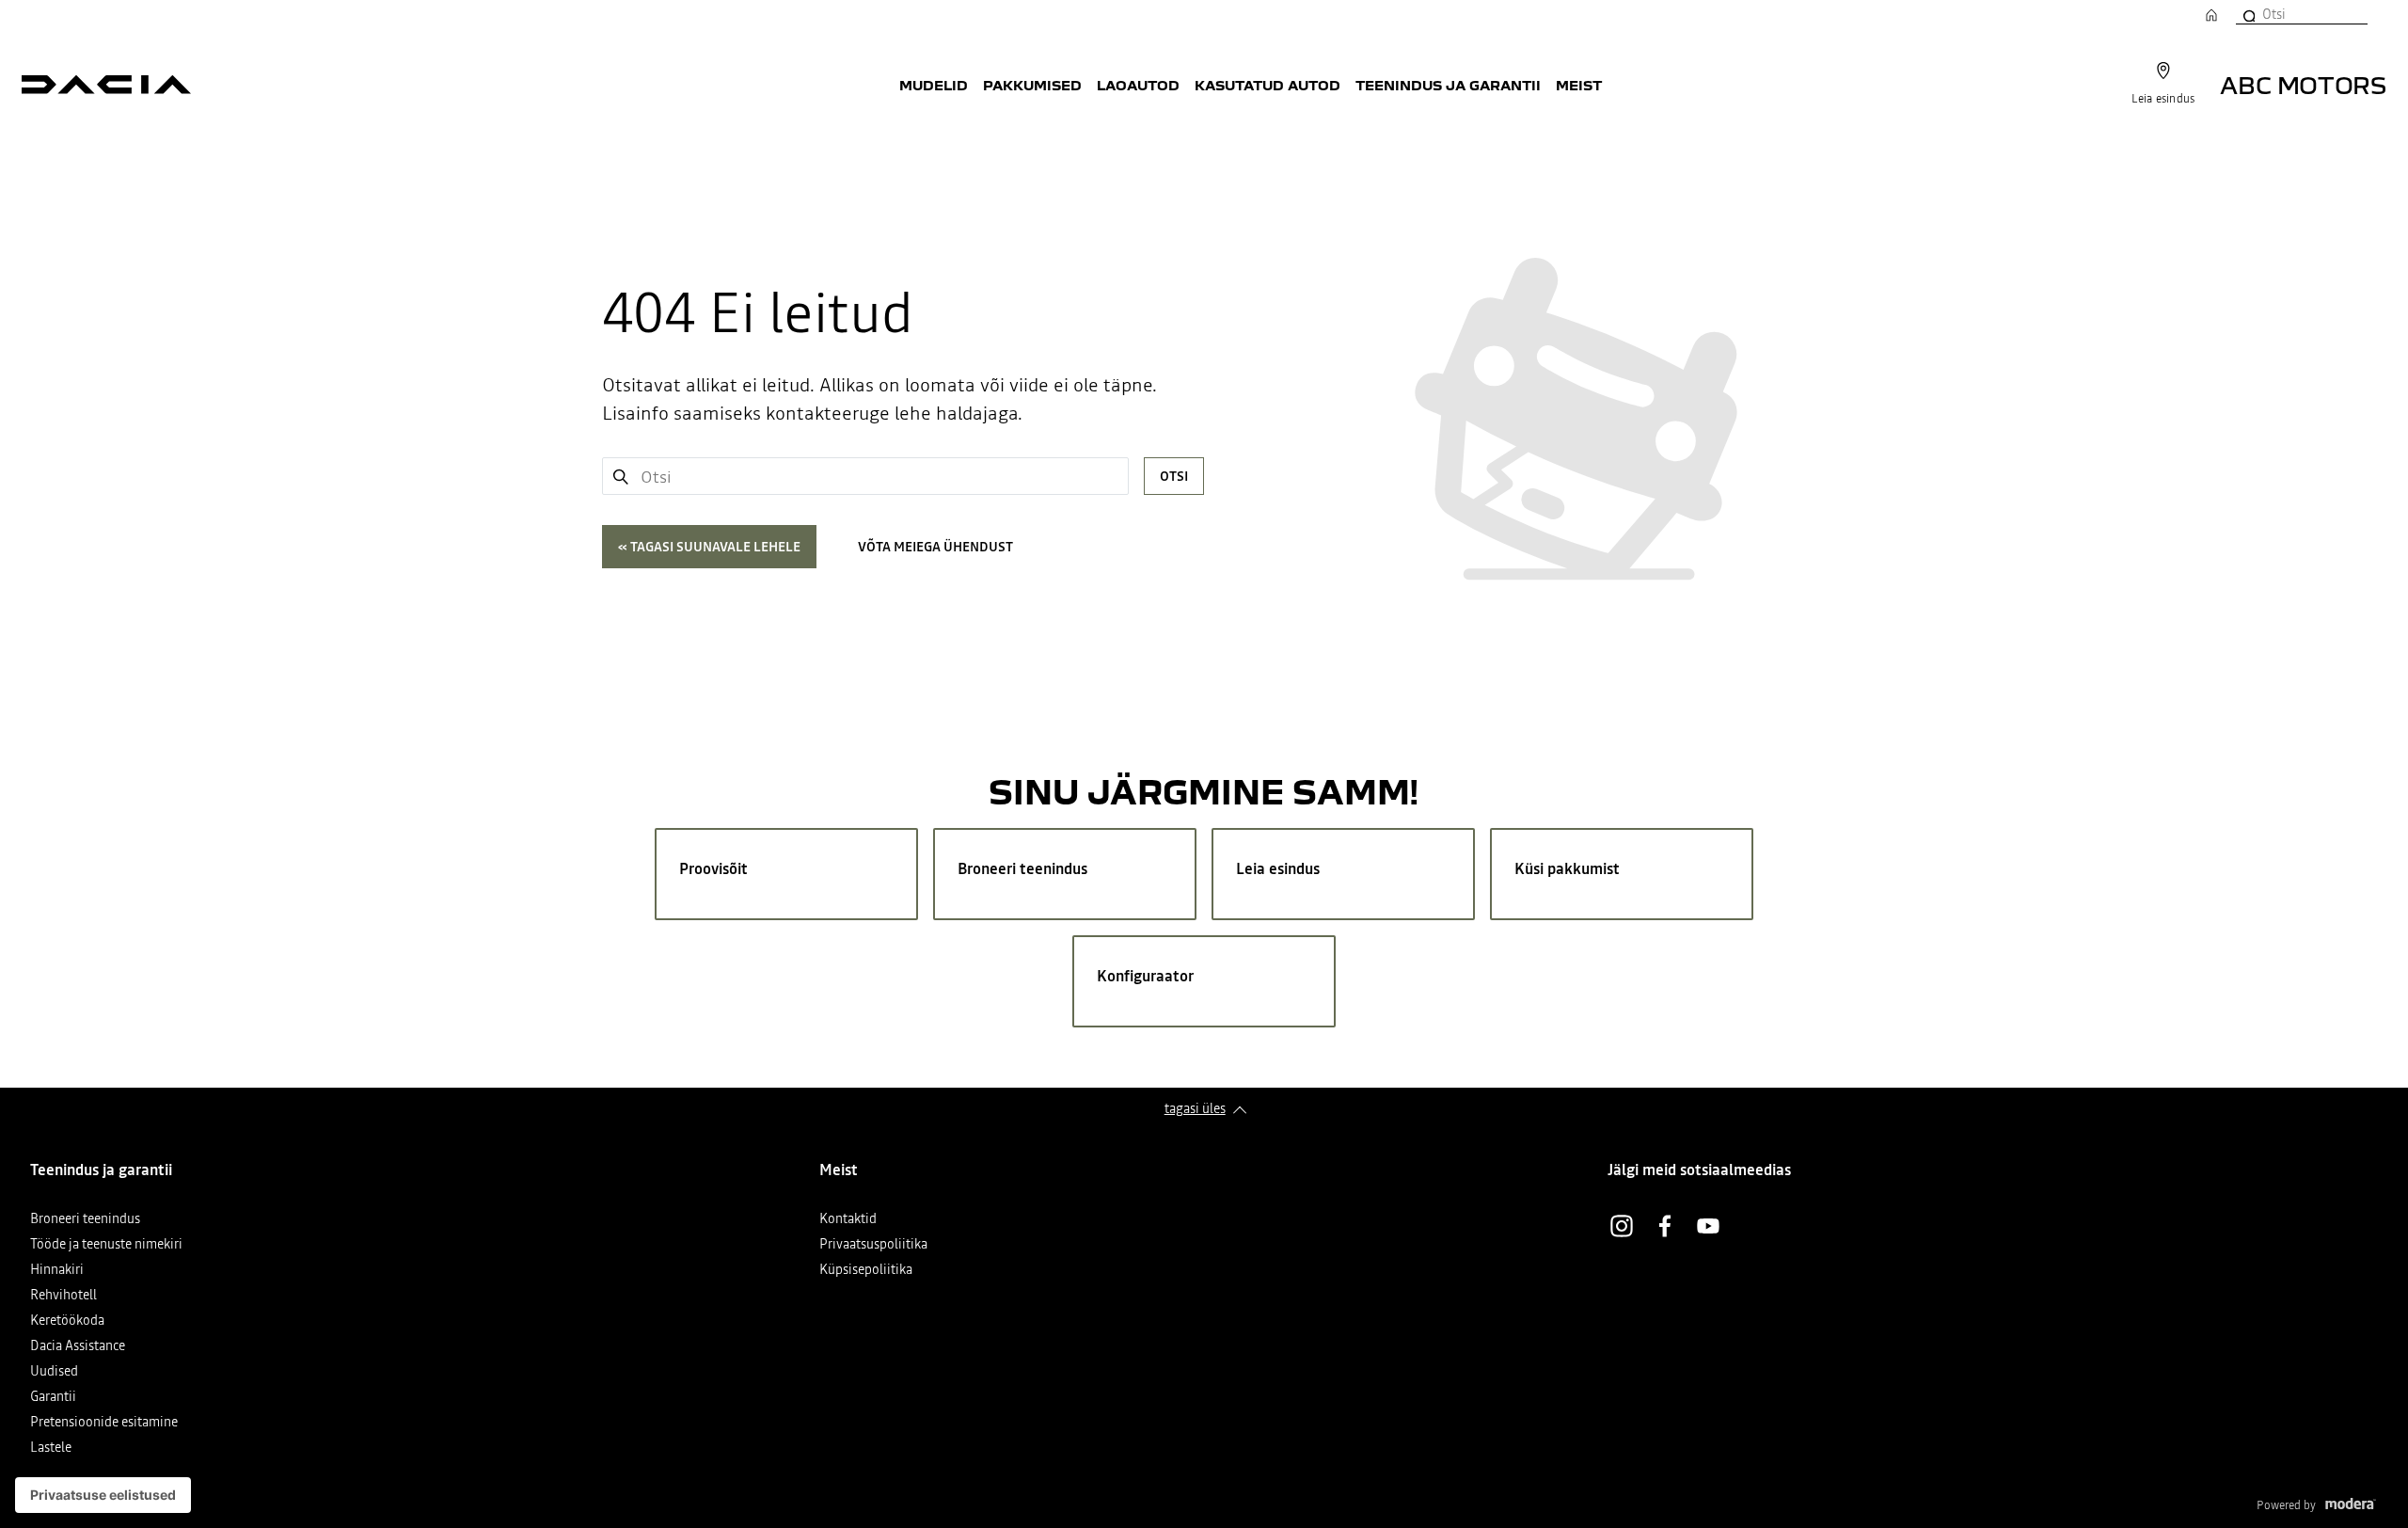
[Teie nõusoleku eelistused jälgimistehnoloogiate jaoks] (103, 1495)
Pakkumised (1032, 85)
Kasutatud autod (1267, 85)
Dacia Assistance (78, 1347)
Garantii (53, 1398)
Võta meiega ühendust (935, 547)
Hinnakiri (57, 1271)
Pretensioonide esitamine (104, 1423)
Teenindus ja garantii (1448, 85)
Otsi (1174, 476)
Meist (1579, 85)
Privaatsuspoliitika (873, 1245)
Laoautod (1138, 85)
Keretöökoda (67, 1321)
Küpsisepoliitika (866, 1271)
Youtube (1708, 1226)
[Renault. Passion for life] (106, 85)
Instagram (1622, 1226)
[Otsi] (2248, 14)
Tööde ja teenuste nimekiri (106, 1245)
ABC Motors (2303, 84)
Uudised (54, 1372)
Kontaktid (848, 1220)
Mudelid (934, 85)
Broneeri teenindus (85, 1220)
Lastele (51, 1448)
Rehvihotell (63, 1296)
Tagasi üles (1195, 1108)
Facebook (1665, 1226)
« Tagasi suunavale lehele (709, 547)
